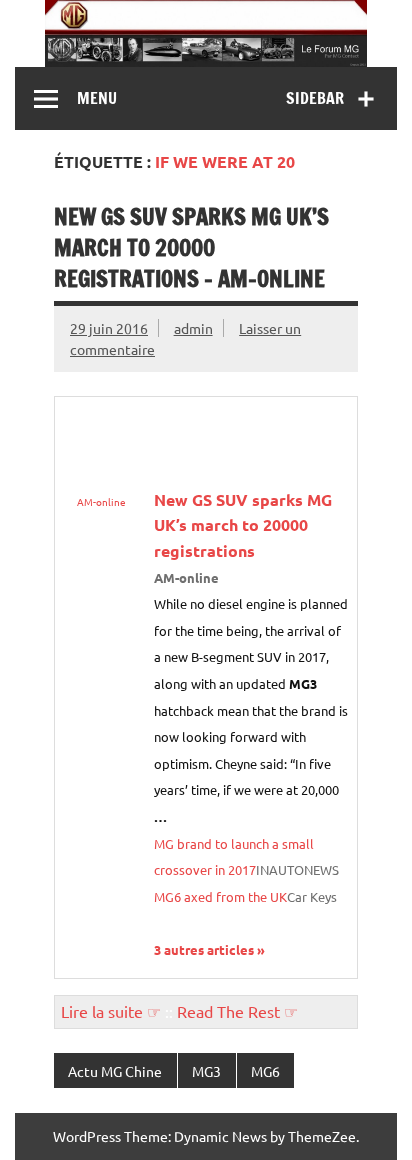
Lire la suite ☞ (111, 1011)
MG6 (265, 1071)
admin (193, 328)
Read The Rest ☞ (237, 1011)
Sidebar (315, 98)
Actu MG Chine (115, 1071)
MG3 (206, 1071)
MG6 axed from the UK (220, 896)
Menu (97, 98)
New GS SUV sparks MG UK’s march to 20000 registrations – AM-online (191, 248)
